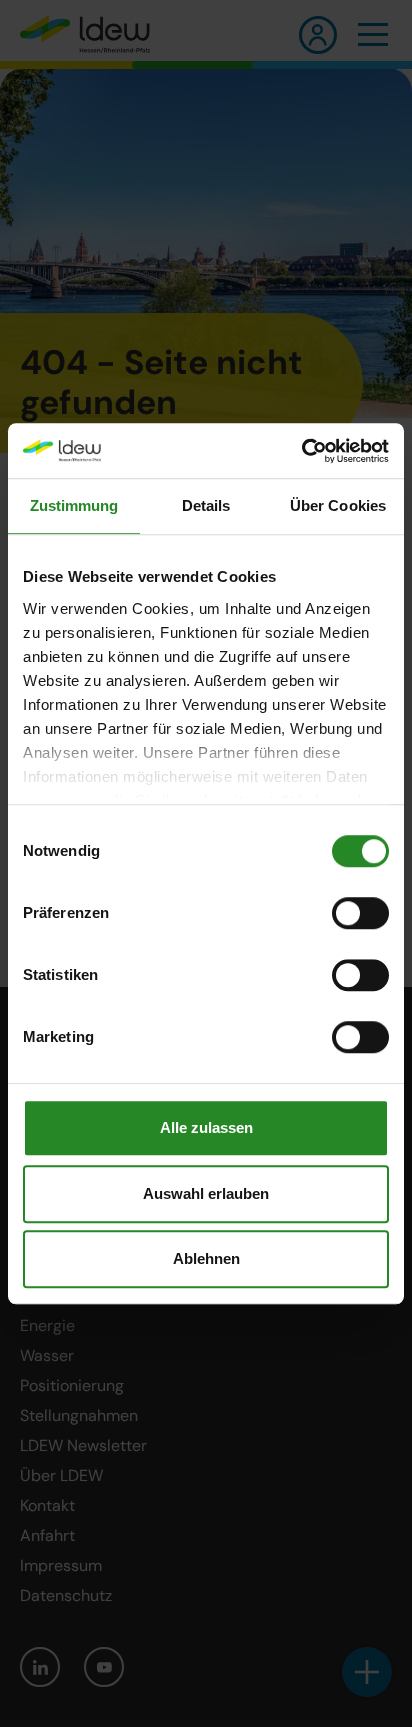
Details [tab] (206, 505)
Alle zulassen (206, 1127)
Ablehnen (206, 1258)
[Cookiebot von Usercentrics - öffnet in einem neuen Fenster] (301, 451)
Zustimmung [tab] (74, 505)
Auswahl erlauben (206, 1193)
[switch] (360, 913)
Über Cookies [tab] (338, 505)
